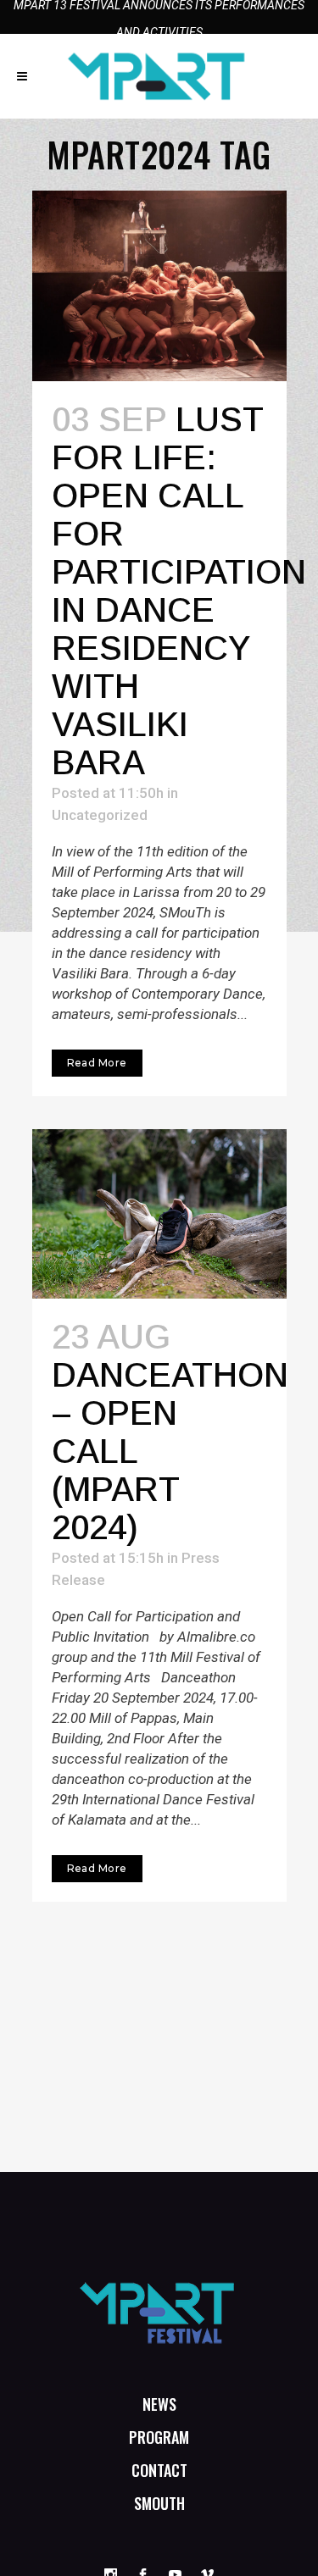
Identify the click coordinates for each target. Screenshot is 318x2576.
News (159, 2404)
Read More (97, 1063)
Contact (159, 2470)
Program (159, 2437)
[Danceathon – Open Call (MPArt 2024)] (159, 1214)
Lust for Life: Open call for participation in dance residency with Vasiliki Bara (179, 591)
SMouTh (159, 2503)
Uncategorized (100, 815)
